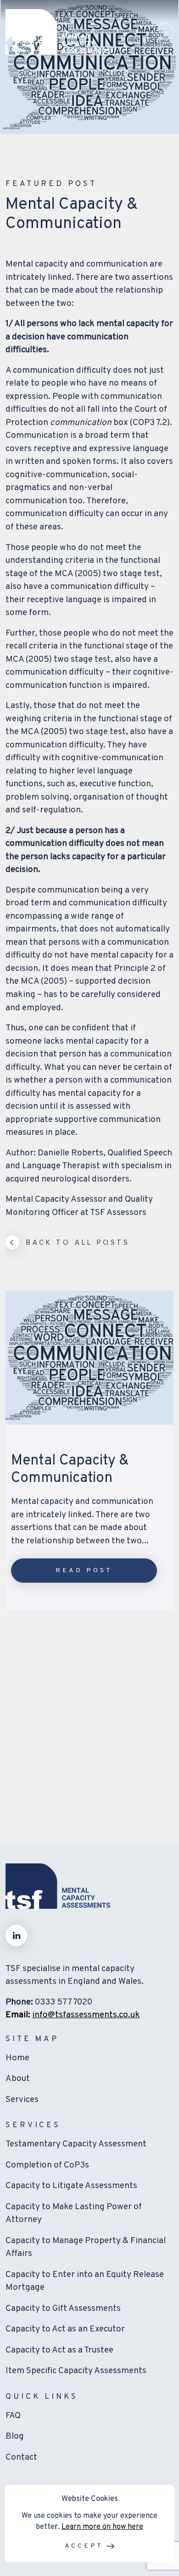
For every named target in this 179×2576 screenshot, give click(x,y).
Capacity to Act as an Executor (65, 2329)
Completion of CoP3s (47, 2165)
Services (22, 2100)
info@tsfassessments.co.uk (86, 2015)
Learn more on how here (102, 2527)
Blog (15, 2436)
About (18, 2079)
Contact (21, 2457)
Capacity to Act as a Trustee (59, 2350)
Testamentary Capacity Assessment (76, 2144)
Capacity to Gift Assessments (63, 2309)
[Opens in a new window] (16, 1936)
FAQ (13, 2416)
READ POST (84, 1571)
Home (17, 2058)
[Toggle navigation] (165, 32)
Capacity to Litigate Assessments (71, 2186)
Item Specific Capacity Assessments (76, 2371)
